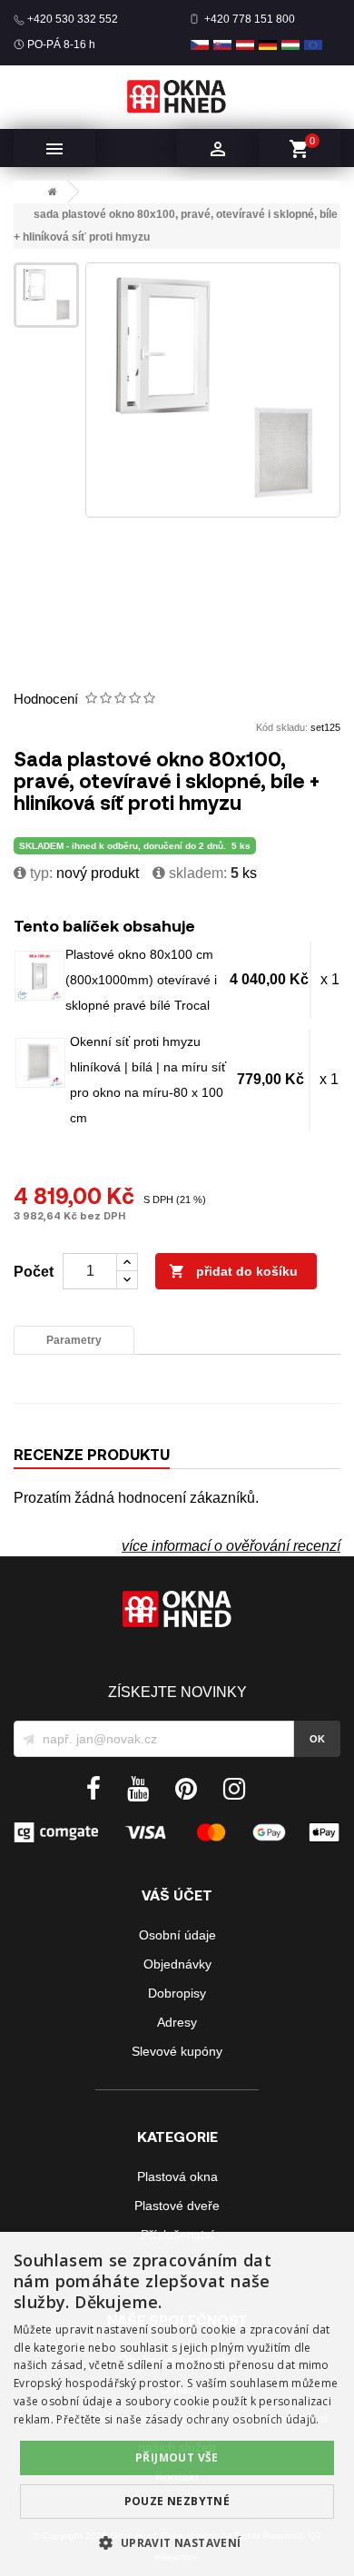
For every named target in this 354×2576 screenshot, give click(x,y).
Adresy (177, 2022)
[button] (177, 2543)
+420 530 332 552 (73, 19)
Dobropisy (177, 1993)
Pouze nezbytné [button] (177, 2501)
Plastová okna (177, 2176)
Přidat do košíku (233, 1271)
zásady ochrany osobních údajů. (232, 2419)
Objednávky (177, 1964)
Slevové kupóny (177, 2051)
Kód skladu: (282, 727)
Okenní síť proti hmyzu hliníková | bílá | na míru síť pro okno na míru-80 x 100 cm (148, 1080)
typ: (39, 873)
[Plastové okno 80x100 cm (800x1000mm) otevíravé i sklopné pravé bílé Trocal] (39, 976)
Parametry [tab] (74, 1340)
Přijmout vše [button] (177, 2458)
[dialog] (177, 2404)
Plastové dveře (177, 2206)
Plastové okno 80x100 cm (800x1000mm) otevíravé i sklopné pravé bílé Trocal (141, 980)
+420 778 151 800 (250, 19)
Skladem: (196, 873)
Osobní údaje (177, 1935)
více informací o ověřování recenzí (231, 1546)
